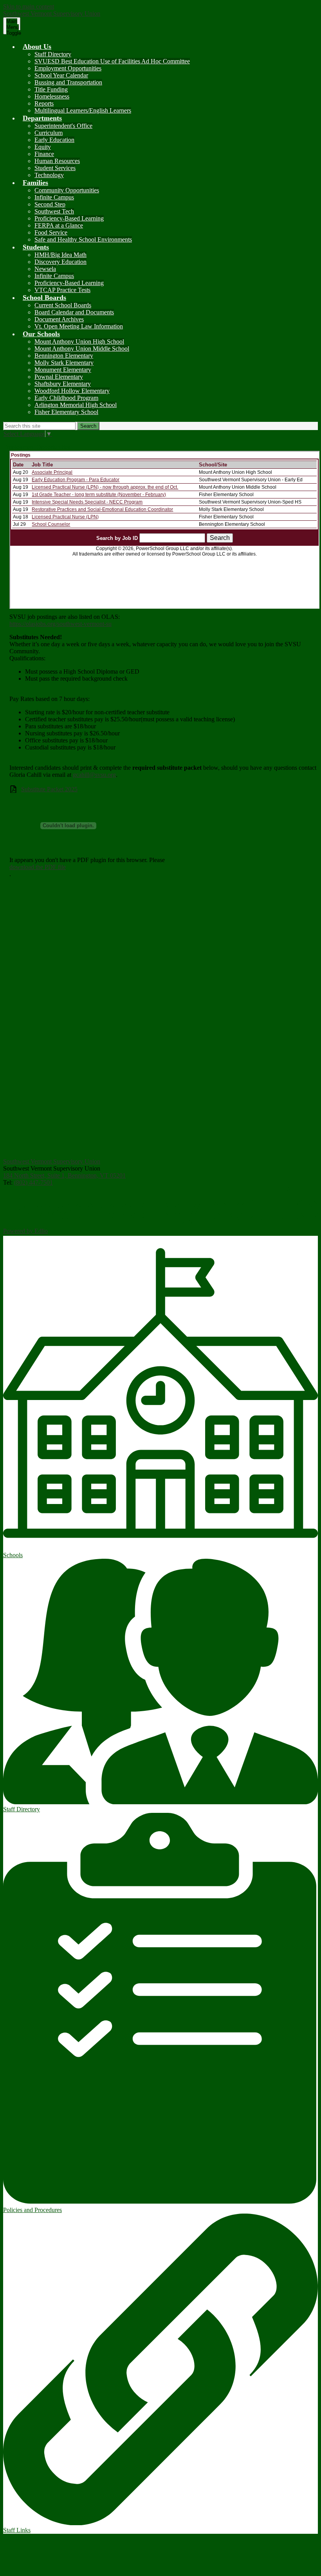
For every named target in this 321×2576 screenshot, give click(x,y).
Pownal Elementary (59, 377)
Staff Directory (53, 54)
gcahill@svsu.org (94, 775)
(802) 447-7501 (33, 1182)
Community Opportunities (67, 190)
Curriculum (49, 133)
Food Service (51, 232)
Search (88, 426)
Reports (44, 103)
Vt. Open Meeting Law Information (79, 326)
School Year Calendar (61, 75)
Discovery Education (60, 262)
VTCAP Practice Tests (62, 290)
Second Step (50, 204)
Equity (43, 147)
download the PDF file (38, 867)
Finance (44, 154)
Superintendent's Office (63, 126)
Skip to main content (29, 6)
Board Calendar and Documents (74, 312)
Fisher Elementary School (66, 412)
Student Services (55, 168)
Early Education (54, 140)
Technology (49, 175)
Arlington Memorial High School (76, 405)
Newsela (45, 269)
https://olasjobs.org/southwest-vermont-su (60, 624)
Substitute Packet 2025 (49, 789)
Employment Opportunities (68, 68)
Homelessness (52, 96)
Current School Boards (63, 305)
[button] (37, 47)
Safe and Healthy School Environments (83, 239)
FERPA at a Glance (59, 225)
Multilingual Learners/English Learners (83, 110)
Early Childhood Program (66, 398)
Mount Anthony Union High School (79, 341)
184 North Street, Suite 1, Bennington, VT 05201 (64, 1175)
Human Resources (57, 161)
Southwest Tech (54, 211)
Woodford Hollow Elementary (72, 391)
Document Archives (59, 319)
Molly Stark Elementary (64, 363)
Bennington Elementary (64, 356)
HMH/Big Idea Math (60, 255)
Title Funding (51, 89)
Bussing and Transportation (68, 82)
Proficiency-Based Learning (69, 218)
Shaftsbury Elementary (63, 384)
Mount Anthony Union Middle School (82, 349)
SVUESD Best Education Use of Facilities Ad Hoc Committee (112, 61)
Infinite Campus (54, 197)
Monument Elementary (63, 370)
